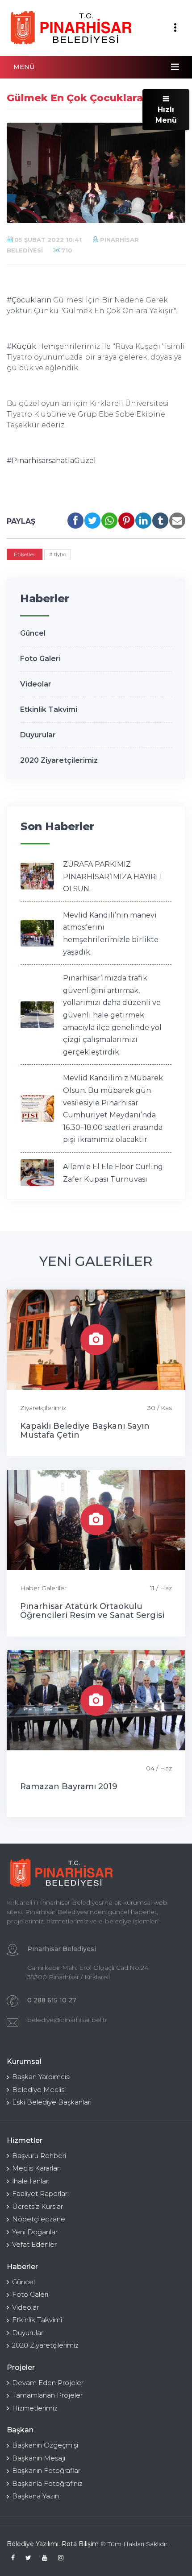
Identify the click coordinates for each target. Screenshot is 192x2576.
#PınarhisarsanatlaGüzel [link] (51, 461)
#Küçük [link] (21, 346)
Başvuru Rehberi (39, 2156)
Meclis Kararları (36, 2168)
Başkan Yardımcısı (41, 2077)
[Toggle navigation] (175, 28)
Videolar (36, 684)
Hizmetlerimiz (35, 2408)
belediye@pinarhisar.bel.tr (67, 2020)
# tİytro (58, 554)
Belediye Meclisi (39, 2090)
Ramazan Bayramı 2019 (69, 1786)
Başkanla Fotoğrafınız (47, 2483)
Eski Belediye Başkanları (52, 2102)
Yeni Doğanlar (35, 2232)
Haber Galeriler (43, 1588)
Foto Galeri (40, 659)
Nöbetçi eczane (39, 2219)
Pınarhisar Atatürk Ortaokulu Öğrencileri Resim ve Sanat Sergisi (92, 1611)
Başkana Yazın (35, 2496)
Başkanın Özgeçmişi (45, 2445)
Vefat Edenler (34, 2244)
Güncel (33, 633)
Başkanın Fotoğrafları (47, 2471)
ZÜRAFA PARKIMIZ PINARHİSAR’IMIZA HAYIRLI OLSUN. (113, 877)
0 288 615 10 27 (52, 2000)
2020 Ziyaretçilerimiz (59, 760)
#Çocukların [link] (29, 300)
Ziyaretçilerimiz (43, 1408)
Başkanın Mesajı (39, 2458)
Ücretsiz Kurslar (38, 2206)
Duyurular (38, 735)
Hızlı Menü (166, 115)
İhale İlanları (31, 2181)
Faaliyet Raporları (40, 2194)
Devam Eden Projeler (48, 2383)
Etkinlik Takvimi (49, 709)
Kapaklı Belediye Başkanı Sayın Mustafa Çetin (85, 1431)
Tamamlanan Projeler (47, 2395)
